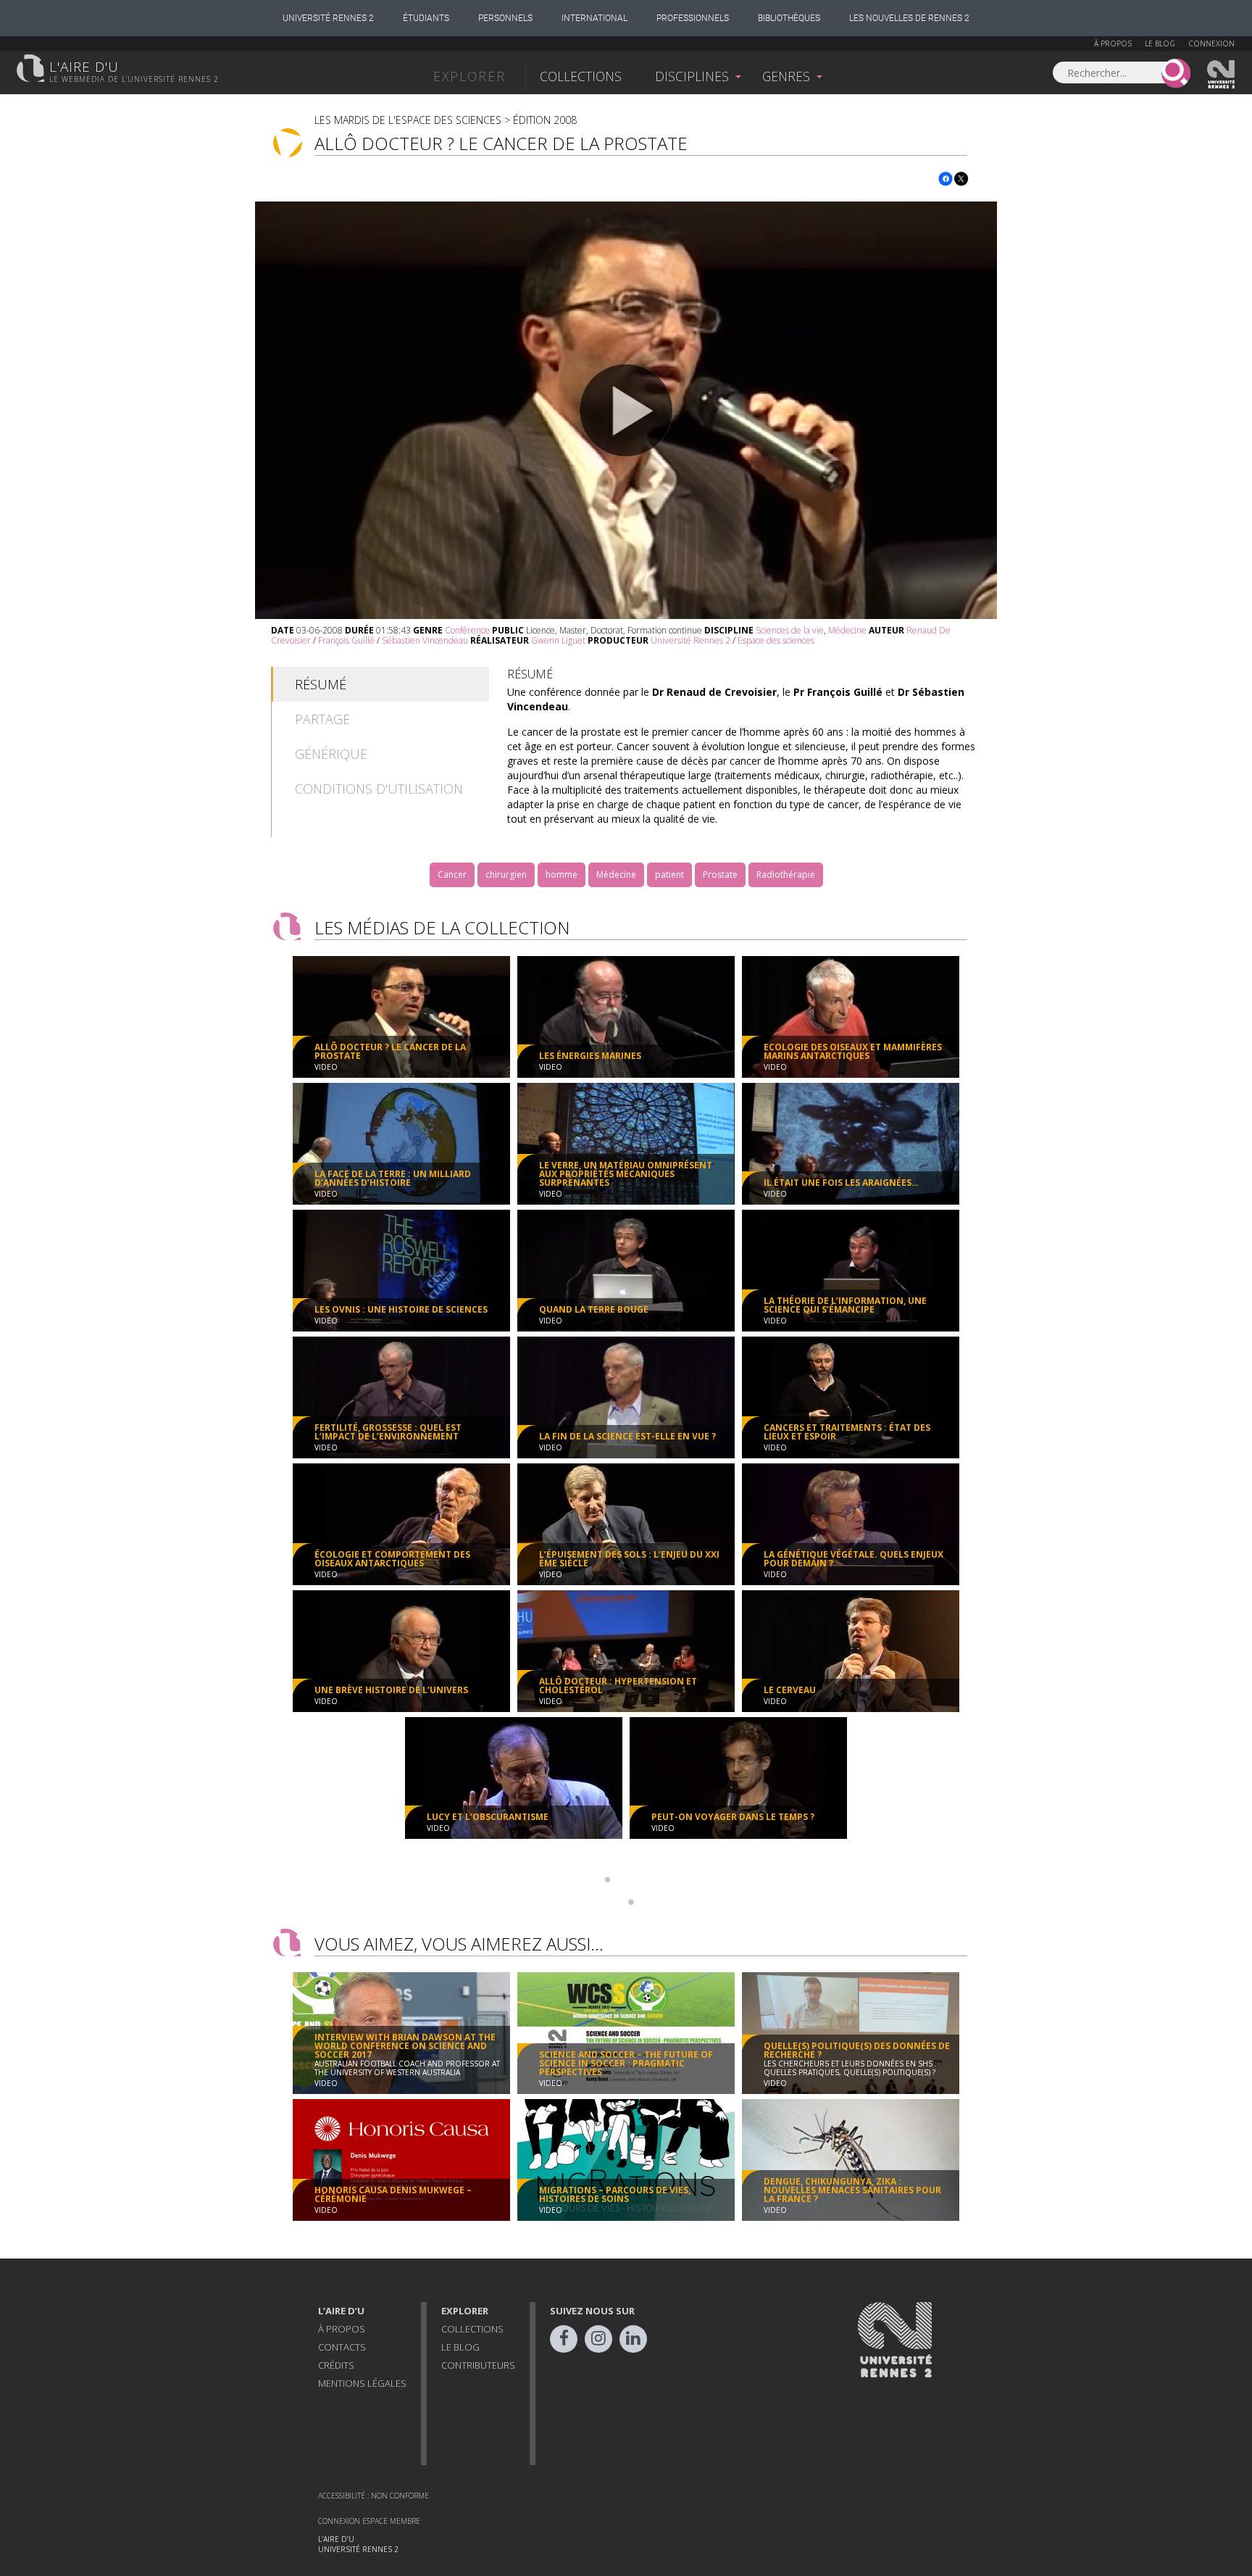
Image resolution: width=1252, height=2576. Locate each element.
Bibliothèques (789, 18)
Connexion (1211, 43)
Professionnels (693, 18)
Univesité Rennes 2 (1222, 75)
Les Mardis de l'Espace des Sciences (408, 120)
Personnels (505, 18)
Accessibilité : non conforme (373, 2496)
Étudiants (426, 18)
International (594, 18)
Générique (331, 754)
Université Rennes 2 (328, 18)
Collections (581, 76)
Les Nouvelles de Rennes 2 (909, 18)
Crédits (336, 2365)
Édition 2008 (545, 120)
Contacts (342, 2347)
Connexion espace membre (369, 2521)
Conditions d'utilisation (379, 789)
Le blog (1160, 43)
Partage (322, 719)
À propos (1113, 43)
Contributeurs (478, 2365)
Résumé (321, 684)
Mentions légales (362, 2383)
